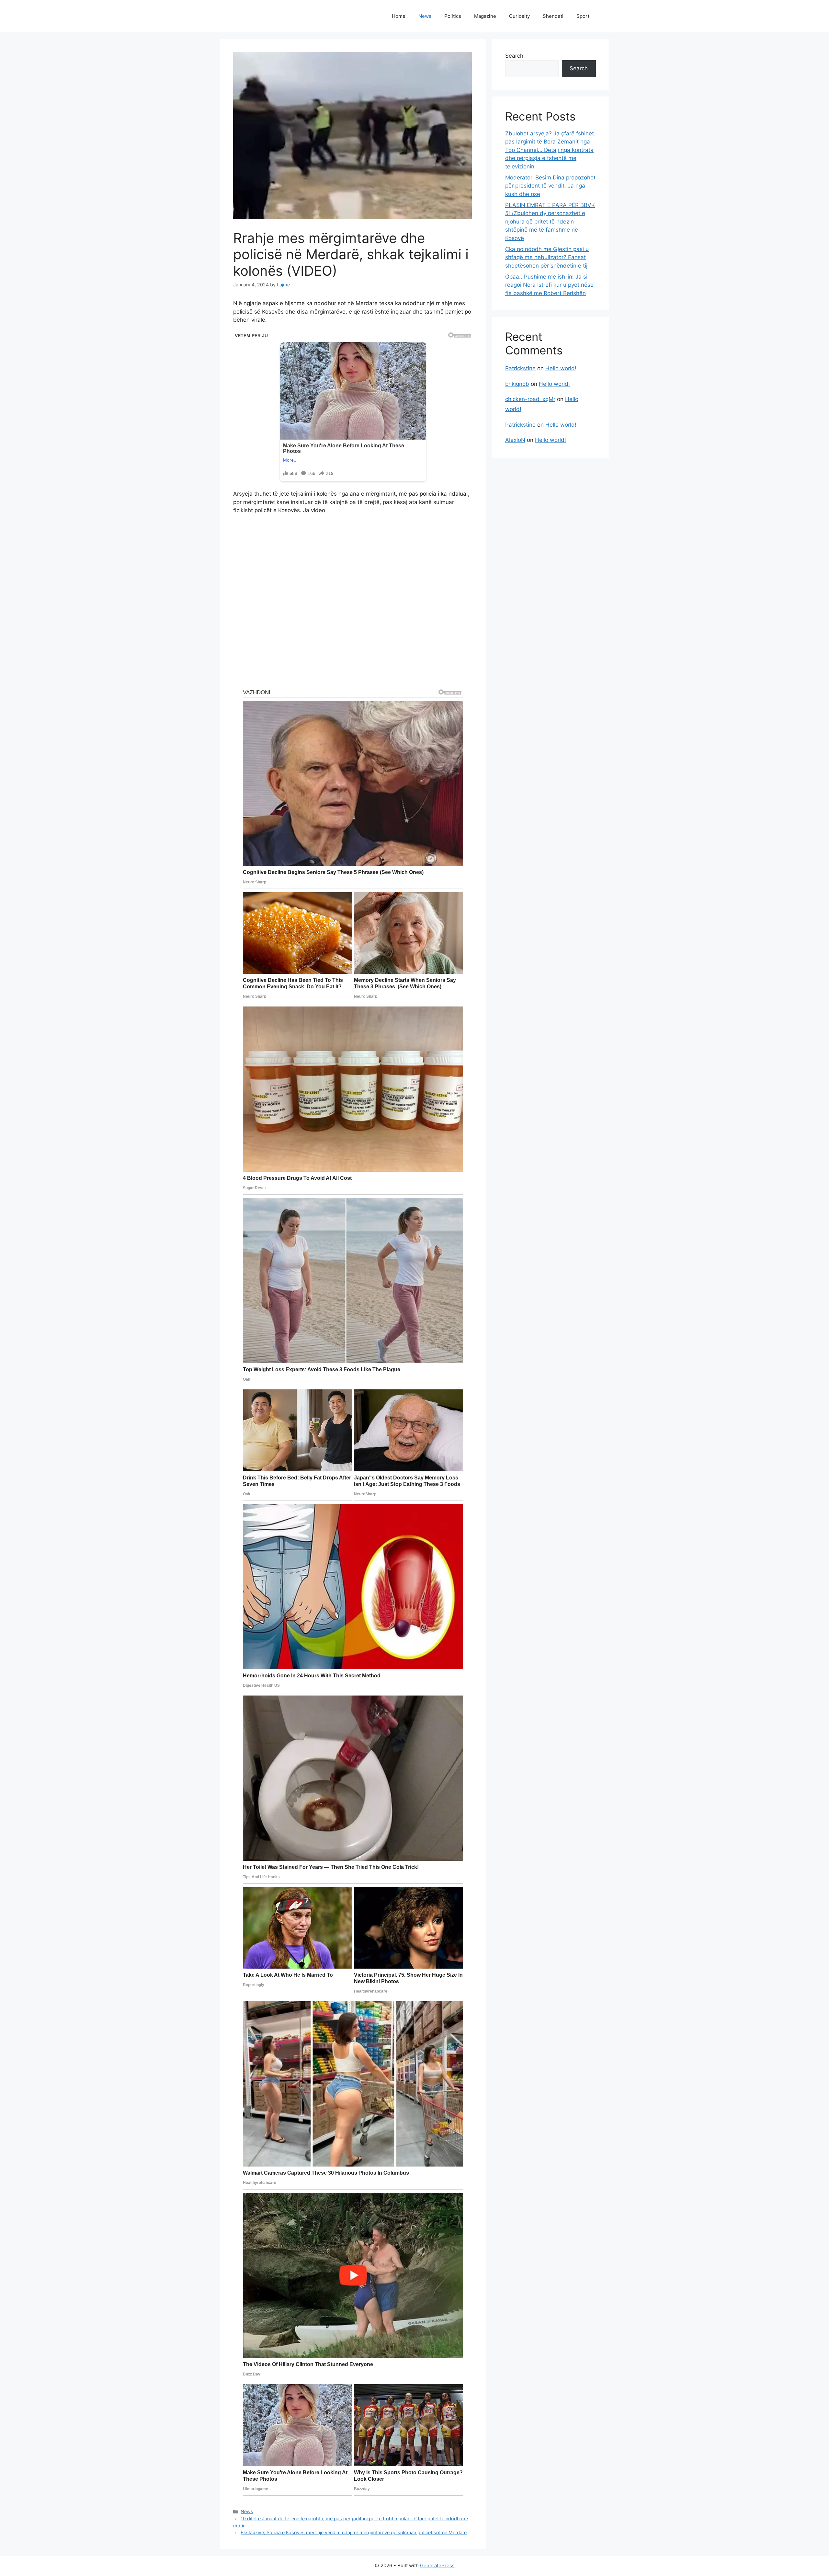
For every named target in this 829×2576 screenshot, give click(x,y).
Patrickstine (520, 368)
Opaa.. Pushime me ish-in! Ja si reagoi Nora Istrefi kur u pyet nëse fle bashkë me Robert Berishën (549, 285)
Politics (453, 16)
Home (399, 16)
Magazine (485, 16)
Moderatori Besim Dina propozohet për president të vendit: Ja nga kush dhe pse (550, 186)
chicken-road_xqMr (530, 399)
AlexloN (515, 440)
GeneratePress (437, 2565)
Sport (583, 16)
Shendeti (553, 16)
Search (514, 56)
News (425, 16)
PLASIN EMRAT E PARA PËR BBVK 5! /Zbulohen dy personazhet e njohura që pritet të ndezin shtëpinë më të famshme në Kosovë (550, 222)
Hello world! (561, 368)
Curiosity (519, 16)
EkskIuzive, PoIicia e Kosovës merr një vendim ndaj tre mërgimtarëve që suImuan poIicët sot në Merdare (354, 2532)
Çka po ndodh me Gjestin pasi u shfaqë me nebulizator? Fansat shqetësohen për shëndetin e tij (547, 257)
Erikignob (517, 384)
